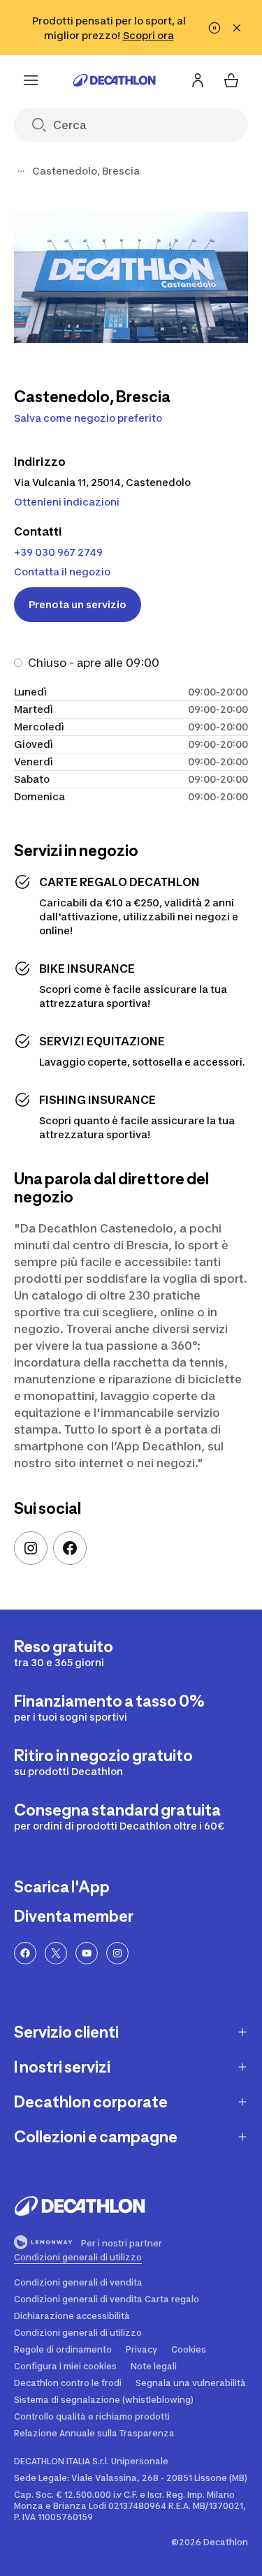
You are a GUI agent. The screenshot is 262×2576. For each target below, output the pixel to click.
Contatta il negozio (62, 572)
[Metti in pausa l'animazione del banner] (214, 28)
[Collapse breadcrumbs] (21, 171)
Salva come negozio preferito (88, 418)
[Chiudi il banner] (237, 28)
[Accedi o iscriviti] (198, 80)
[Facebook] (70, 1548)
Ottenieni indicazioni (67, 502)
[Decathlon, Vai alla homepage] (115, 80)
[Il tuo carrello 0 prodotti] (231, 80)
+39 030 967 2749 (58, 552)
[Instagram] (31, 1548)
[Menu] (31, 80)
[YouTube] (87, 1953)
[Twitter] (56, 1953)
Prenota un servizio (78, 604)
